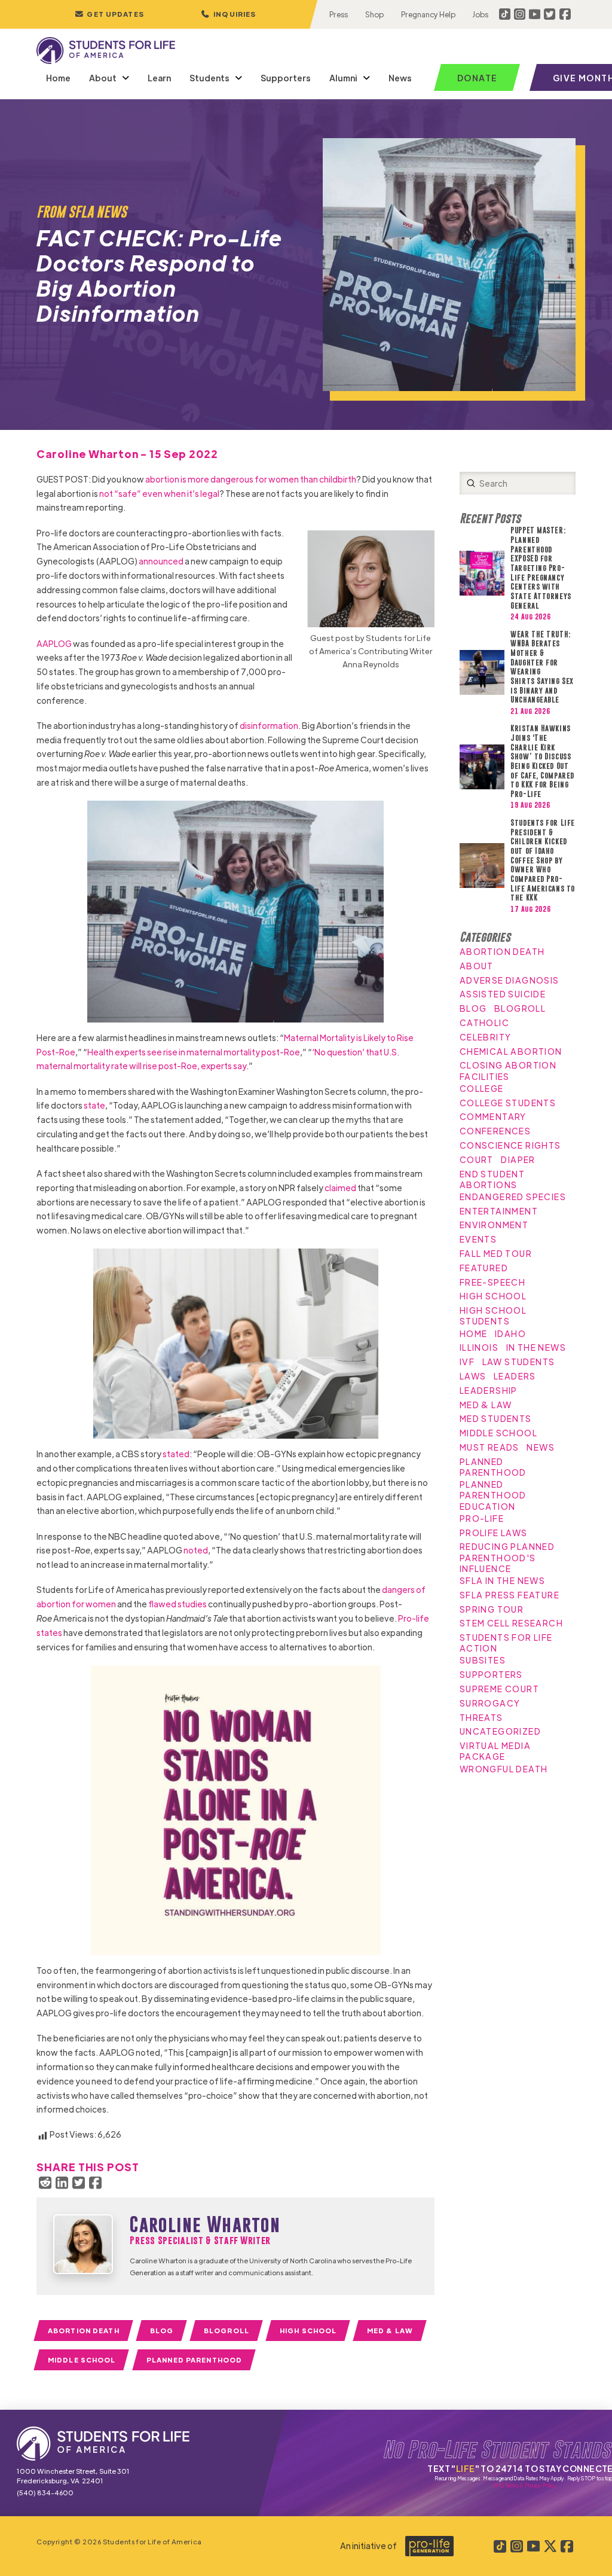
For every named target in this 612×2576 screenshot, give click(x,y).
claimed (340, 1188)
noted (196, 1550)
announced (161, 561)
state (94, 1105)
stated (176, 1454)
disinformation (269, 725)
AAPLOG (54, 643)
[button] (228, 14)
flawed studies (178, 1604)
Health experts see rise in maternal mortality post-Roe (194, 1052)
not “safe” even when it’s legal (159, 493)
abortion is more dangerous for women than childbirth (251, 479)
